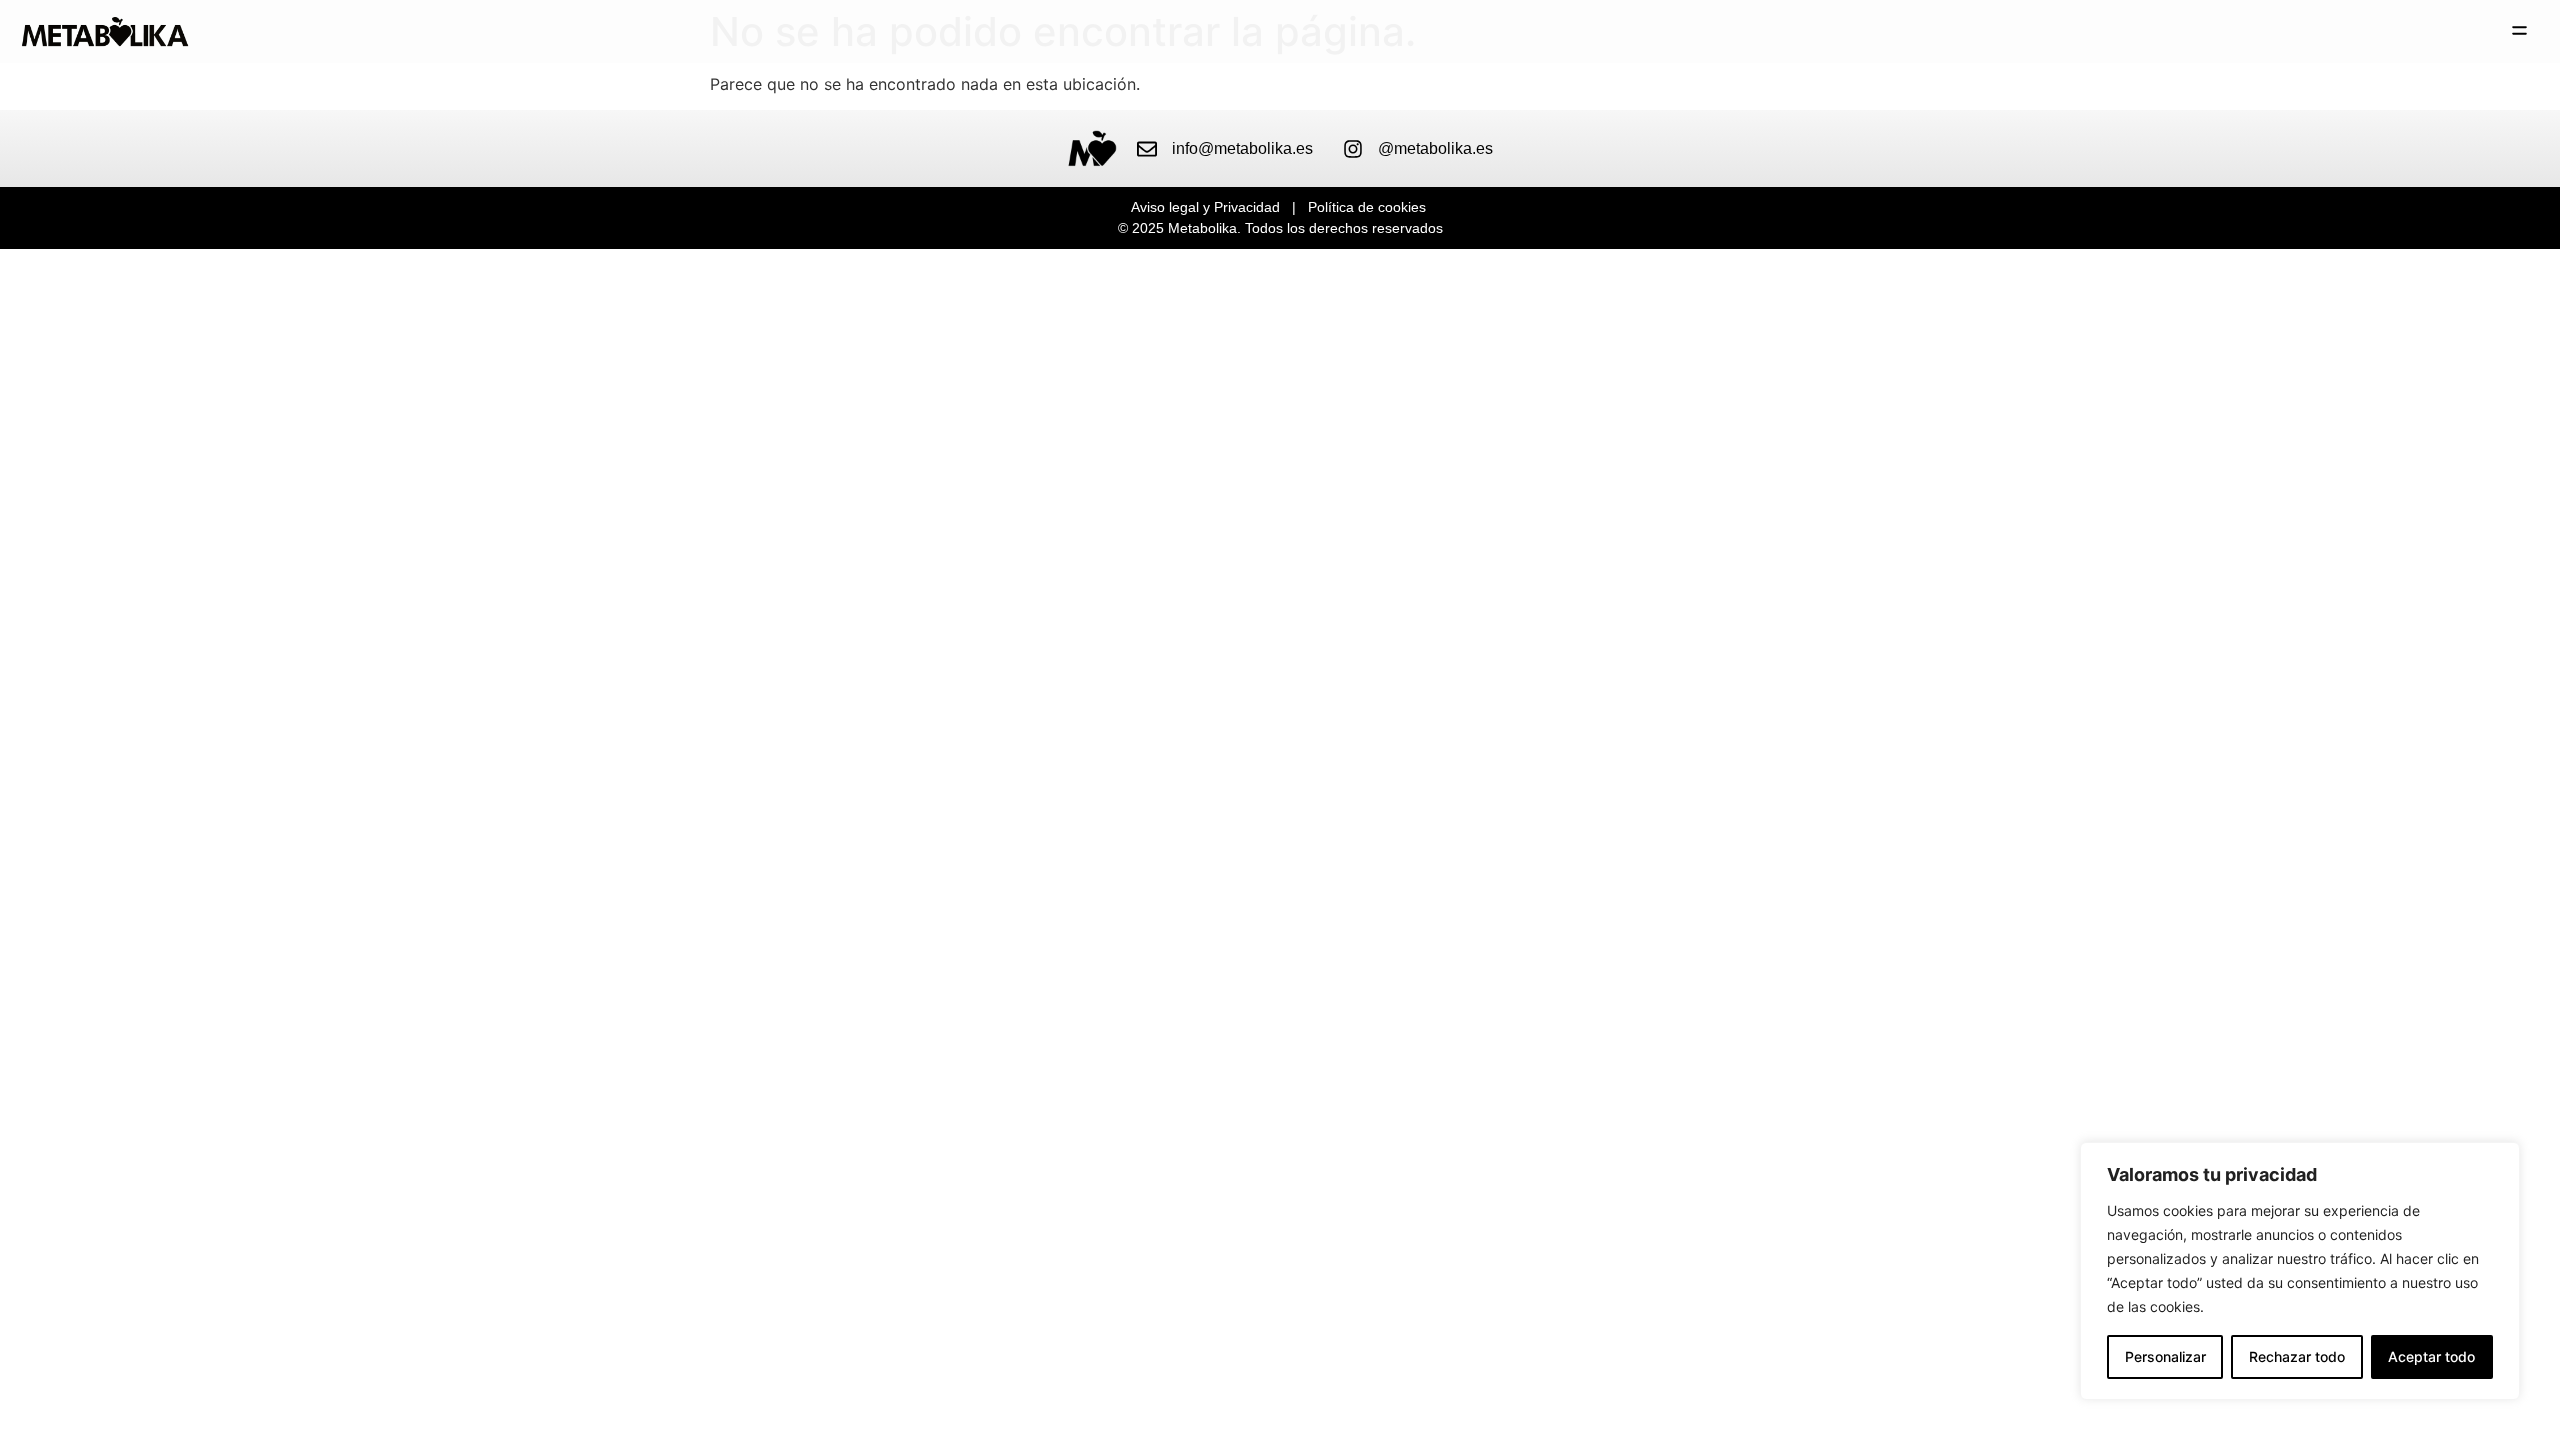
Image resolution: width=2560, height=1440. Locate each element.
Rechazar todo (2297, 1356)
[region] (2300, 1271)
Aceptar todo (2431, 1356)
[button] (2520, 31)
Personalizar (2165, 1356)
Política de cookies (1367, 207)
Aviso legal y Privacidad (1205, 207)
